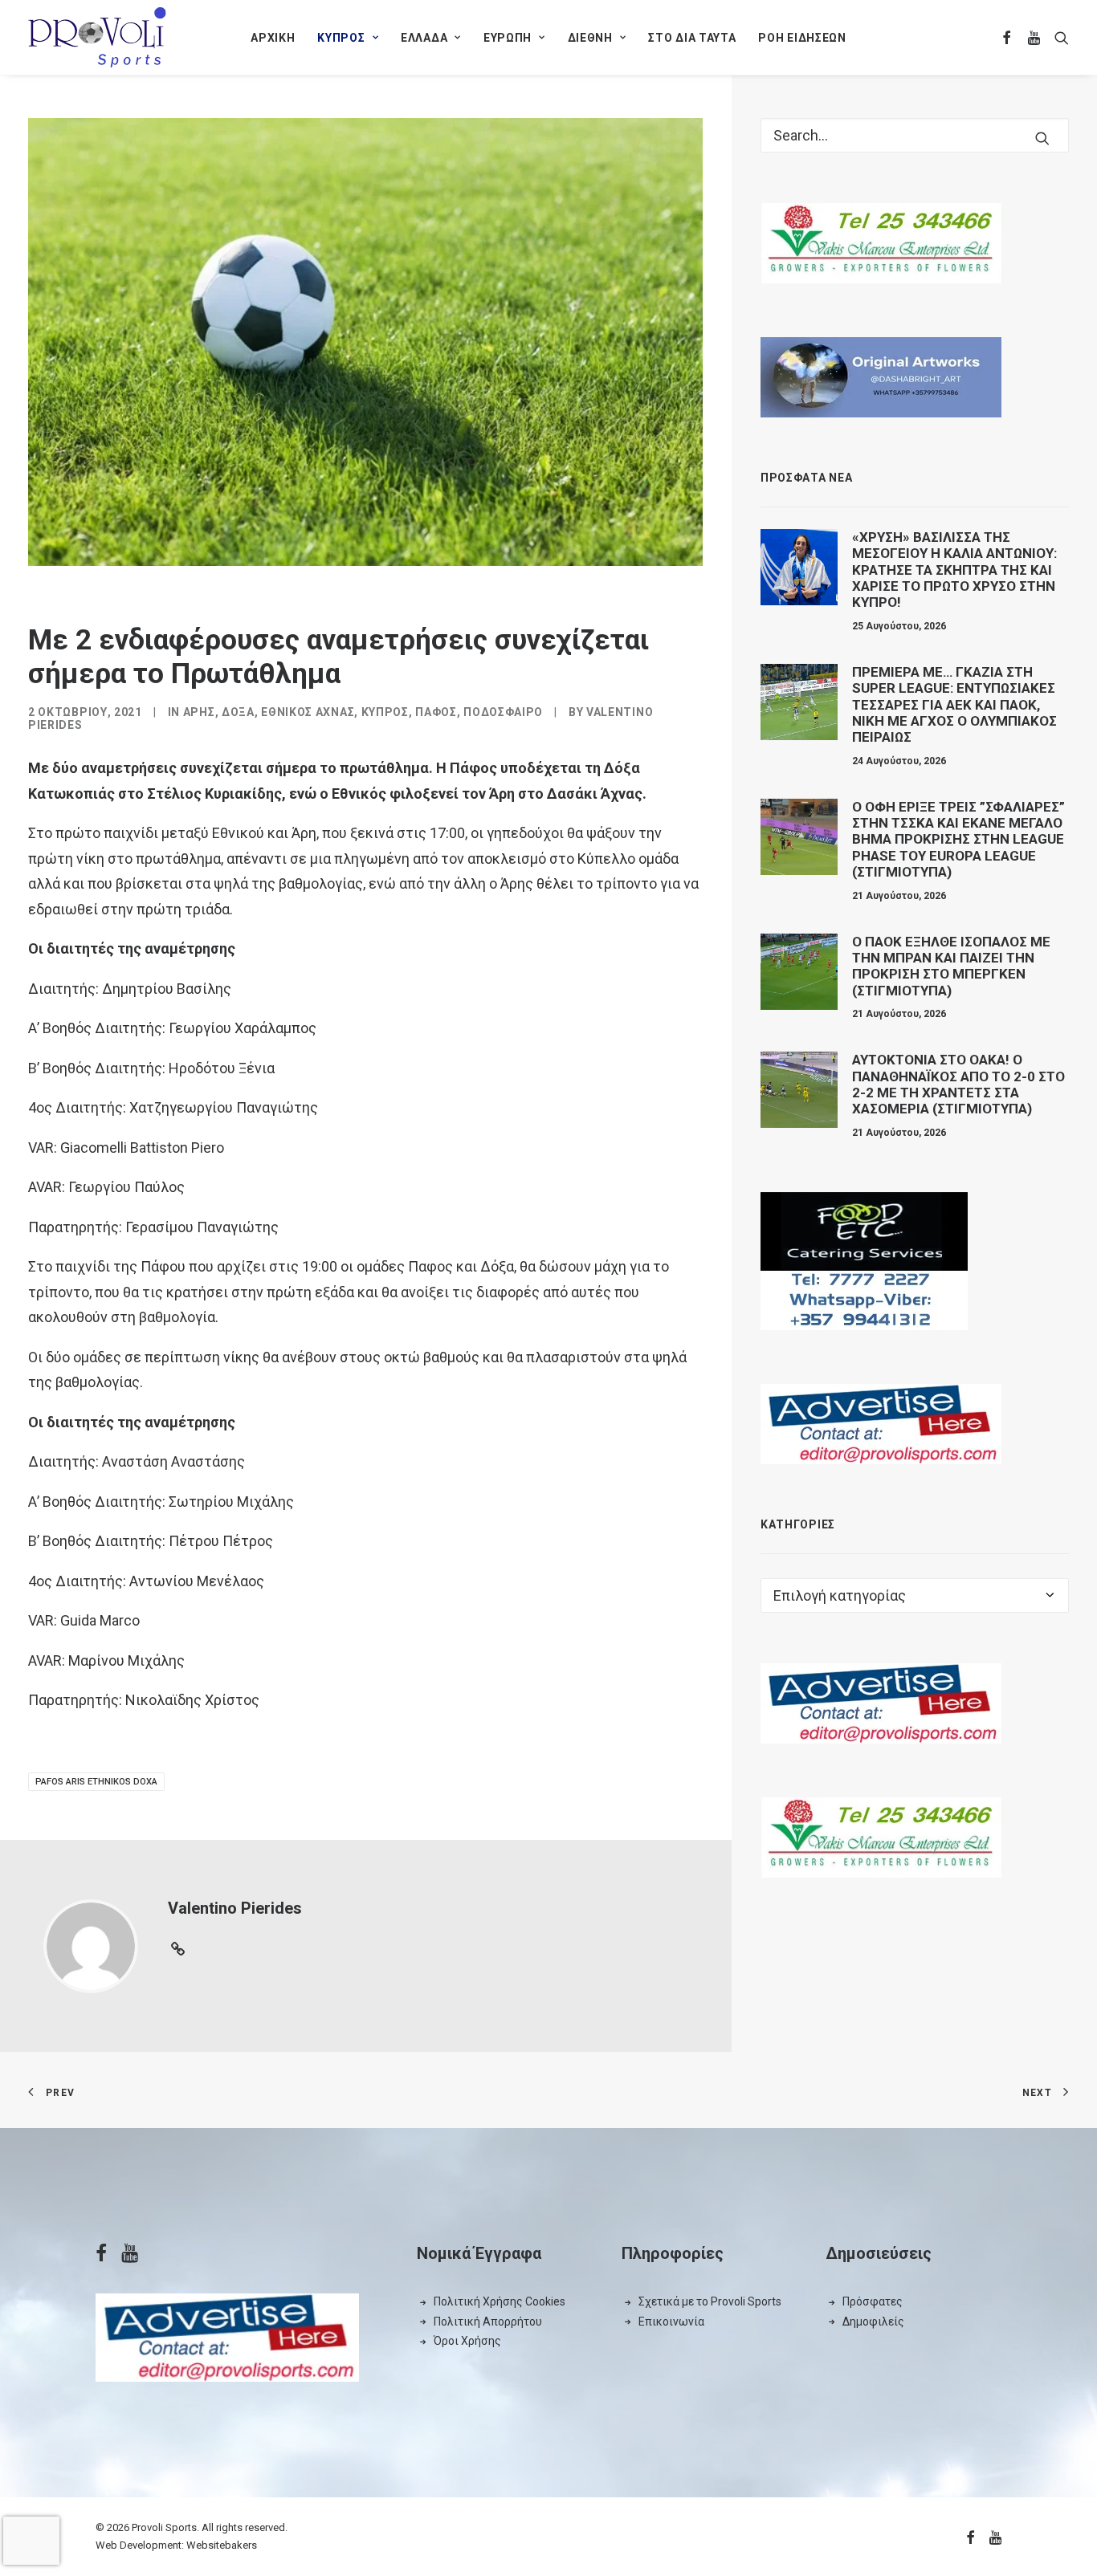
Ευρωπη (508, 38)
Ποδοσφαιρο (503, 712)
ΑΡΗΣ (199, 712)
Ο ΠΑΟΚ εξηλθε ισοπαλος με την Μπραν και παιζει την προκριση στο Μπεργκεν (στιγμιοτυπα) (951, 966)
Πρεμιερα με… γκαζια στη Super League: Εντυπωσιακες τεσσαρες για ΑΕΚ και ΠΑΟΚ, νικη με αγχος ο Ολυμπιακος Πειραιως (954, 705)
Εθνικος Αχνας (308, 712)
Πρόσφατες (873, 2301)
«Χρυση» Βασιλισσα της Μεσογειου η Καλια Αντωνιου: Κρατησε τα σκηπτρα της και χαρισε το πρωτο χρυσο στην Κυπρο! (954, 570)
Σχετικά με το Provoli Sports (710, 2301)
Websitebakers (222, 2545)
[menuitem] (273, 37)
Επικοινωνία (671, 2322)
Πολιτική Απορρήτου (488, 2322)
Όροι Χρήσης (467, 2341)
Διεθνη (590, 38)
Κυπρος (341, 38)
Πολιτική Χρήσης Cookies (500, 2301)
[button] (1007, 37)
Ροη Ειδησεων (802, 38)
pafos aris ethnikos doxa (96, 1782)
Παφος (436, 712)
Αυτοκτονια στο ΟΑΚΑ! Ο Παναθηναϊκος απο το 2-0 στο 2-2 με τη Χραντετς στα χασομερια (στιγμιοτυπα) (958, 1084)
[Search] (915, 135)
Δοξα (238, 712)
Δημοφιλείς (873, 2322)
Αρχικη (273, 38)
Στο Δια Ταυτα (692, 38)
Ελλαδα (424, 38)
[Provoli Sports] (97, 37)
